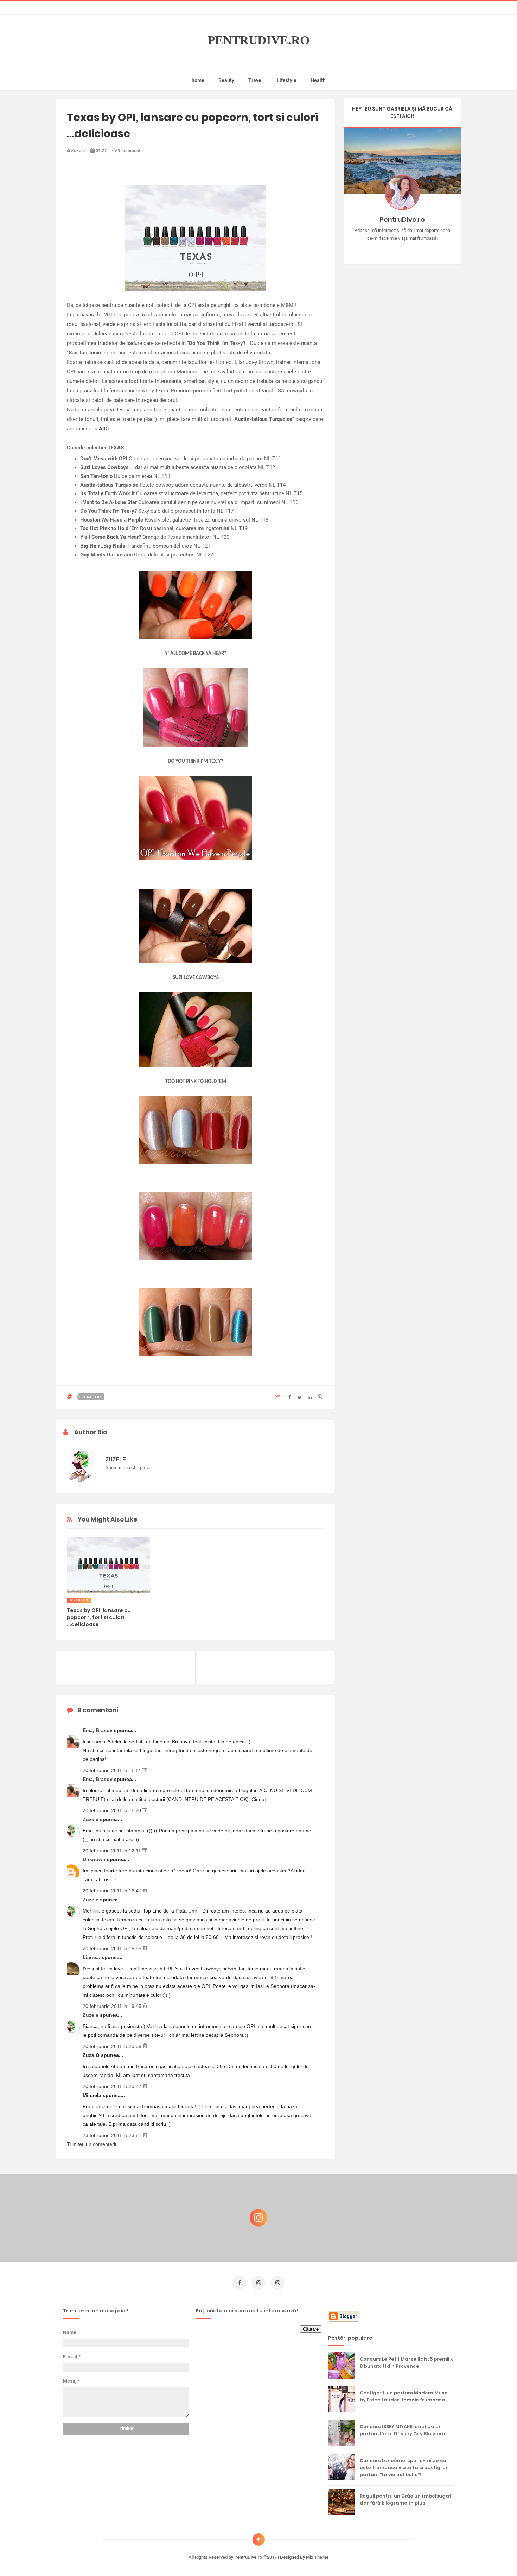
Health (318, 80)
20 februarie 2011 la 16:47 (113, 1891)
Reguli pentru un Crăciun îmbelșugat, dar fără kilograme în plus (406, 2499)
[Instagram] (382, 249)
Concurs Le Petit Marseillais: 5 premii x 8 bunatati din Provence (406, 2363)
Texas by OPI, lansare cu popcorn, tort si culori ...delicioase (99, 1617)
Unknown (95, 1859)
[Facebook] (423, 249)
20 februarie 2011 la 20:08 (113, 2046)
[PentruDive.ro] (412, 249)
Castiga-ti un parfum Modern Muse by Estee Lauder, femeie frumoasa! (404, 2396)
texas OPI (92, 1397)
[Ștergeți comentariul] (145, 1770)
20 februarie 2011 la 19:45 (113, 2006)
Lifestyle (287, 80)
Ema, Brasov (98, 1730)
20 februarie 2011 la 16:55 (113, 1948)
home (198, 80)
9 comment (129, 150)
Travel (256, 80)
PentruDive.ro (258, 40)
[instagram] (258, 2283)
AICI (104, 429)
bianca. (92, 1957)
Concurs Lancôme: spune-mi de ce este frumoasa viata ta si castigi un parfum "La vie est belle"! (404, 2467)
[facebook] (240, 2283)
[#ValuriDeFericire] (402, 249)
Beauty (226, 80)
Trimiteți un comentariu (92, 2144)
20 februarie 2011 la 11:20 (113, 1810)
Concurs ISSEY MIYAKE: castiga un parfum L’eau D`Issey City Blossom (402, 2430)
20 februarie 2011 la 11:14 (113, 1770)
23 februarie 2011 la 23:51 (113, 2135)
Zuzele (91, 1819)
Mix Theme (317, 2557)
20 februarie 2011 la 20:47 (113, 2086)
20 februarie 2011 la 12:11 (113, 1851)
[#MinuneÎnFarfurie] (392, 249)
